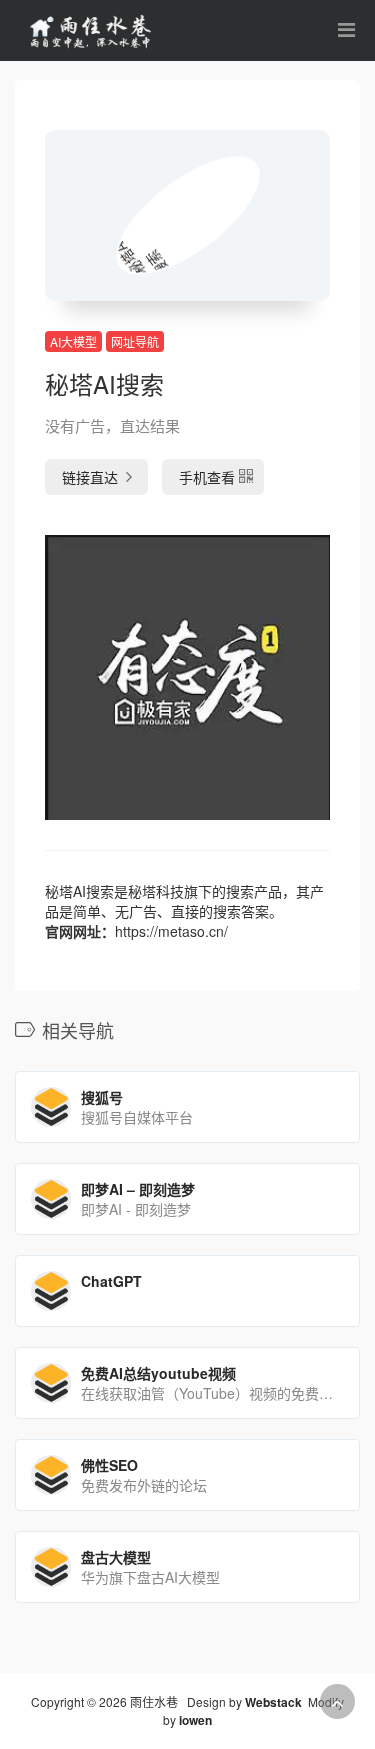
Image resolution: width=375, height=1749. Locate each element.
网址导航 (135, 341)
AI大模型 (73, 341)
